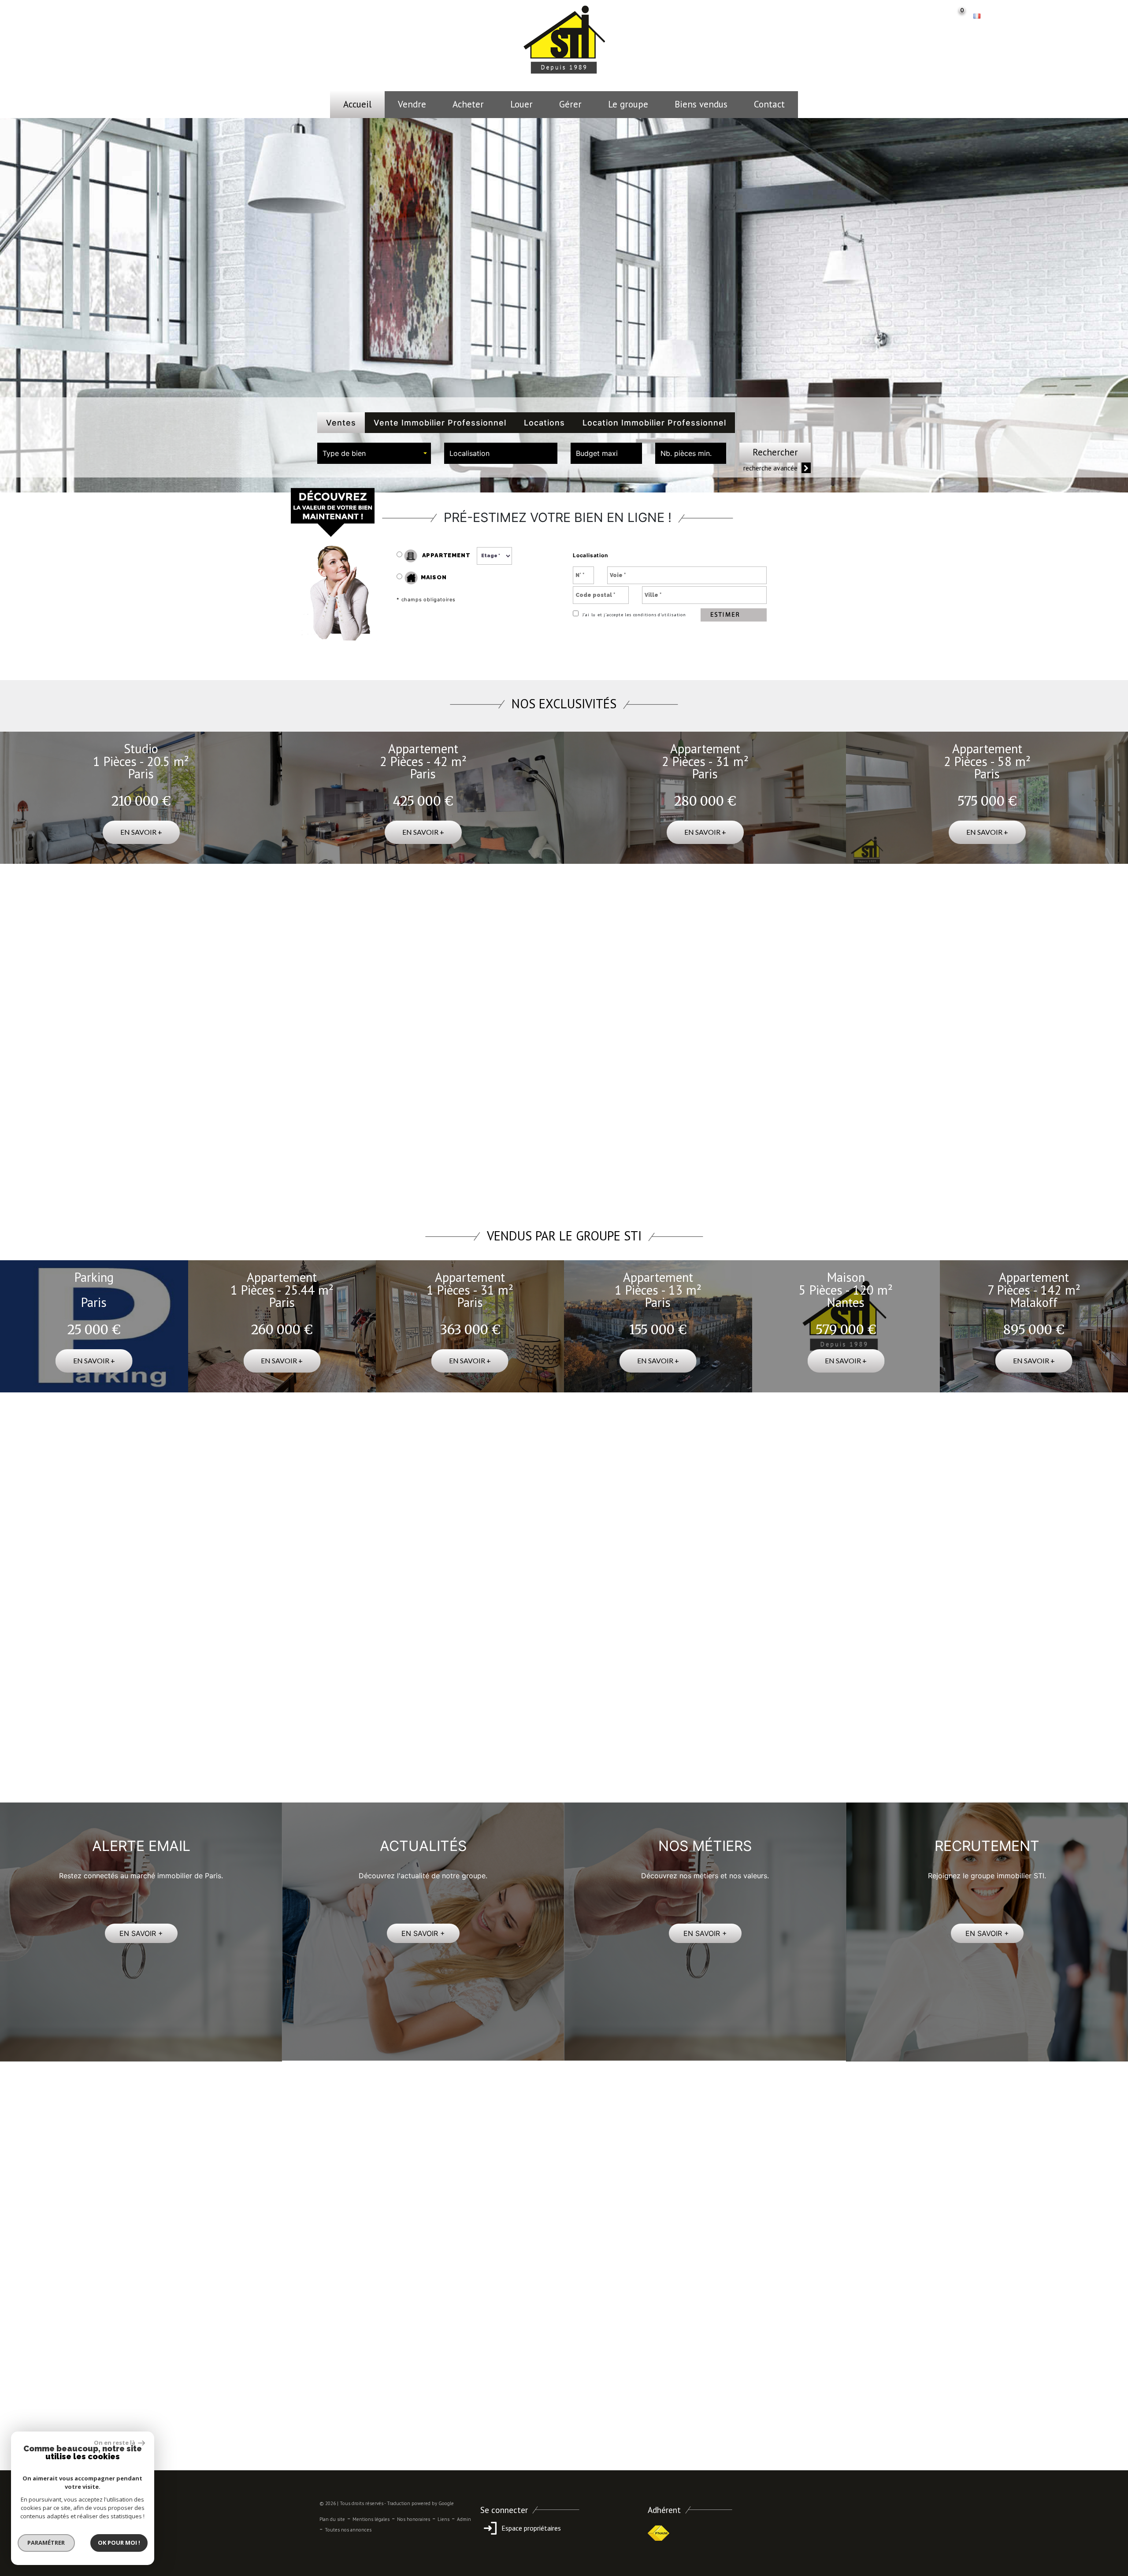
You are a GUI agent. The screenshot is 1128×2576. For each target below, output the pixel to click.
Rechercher (775, 452)
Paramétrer (46, 2543)
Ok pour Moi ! (119, 2543)
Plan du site (332, 2519)
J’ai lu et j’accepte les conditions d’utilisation (633, 615)
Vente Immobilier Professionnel (440, 423)
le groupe (628, 104)
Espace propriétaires (530, 2528)
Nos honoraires (414, 2519)
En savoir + (141, 832)
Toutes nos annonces (348, 2530)
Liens (443, 2519)
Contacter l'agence (790, 1183)
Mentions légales (371, 2519)
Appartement (445, 555)
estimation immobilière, (574, 1728)
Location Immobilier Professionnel (654, 423)
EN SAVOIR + (141, 1933)
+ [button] (323, 928)
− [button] (323, 941)
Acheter (468, 104)
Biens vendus (701, 104)
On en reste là (115, 2443)
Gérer (570, 104)
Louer (521, 104)
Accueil (357, 104)
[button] (363, 1542)
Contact (769, 104)
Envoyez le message (764, 2370)
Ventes (341, 423)
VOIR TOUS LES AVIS (564, 1541)
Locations (544, 423)
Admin (464, 2519)
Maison (434, 577)
